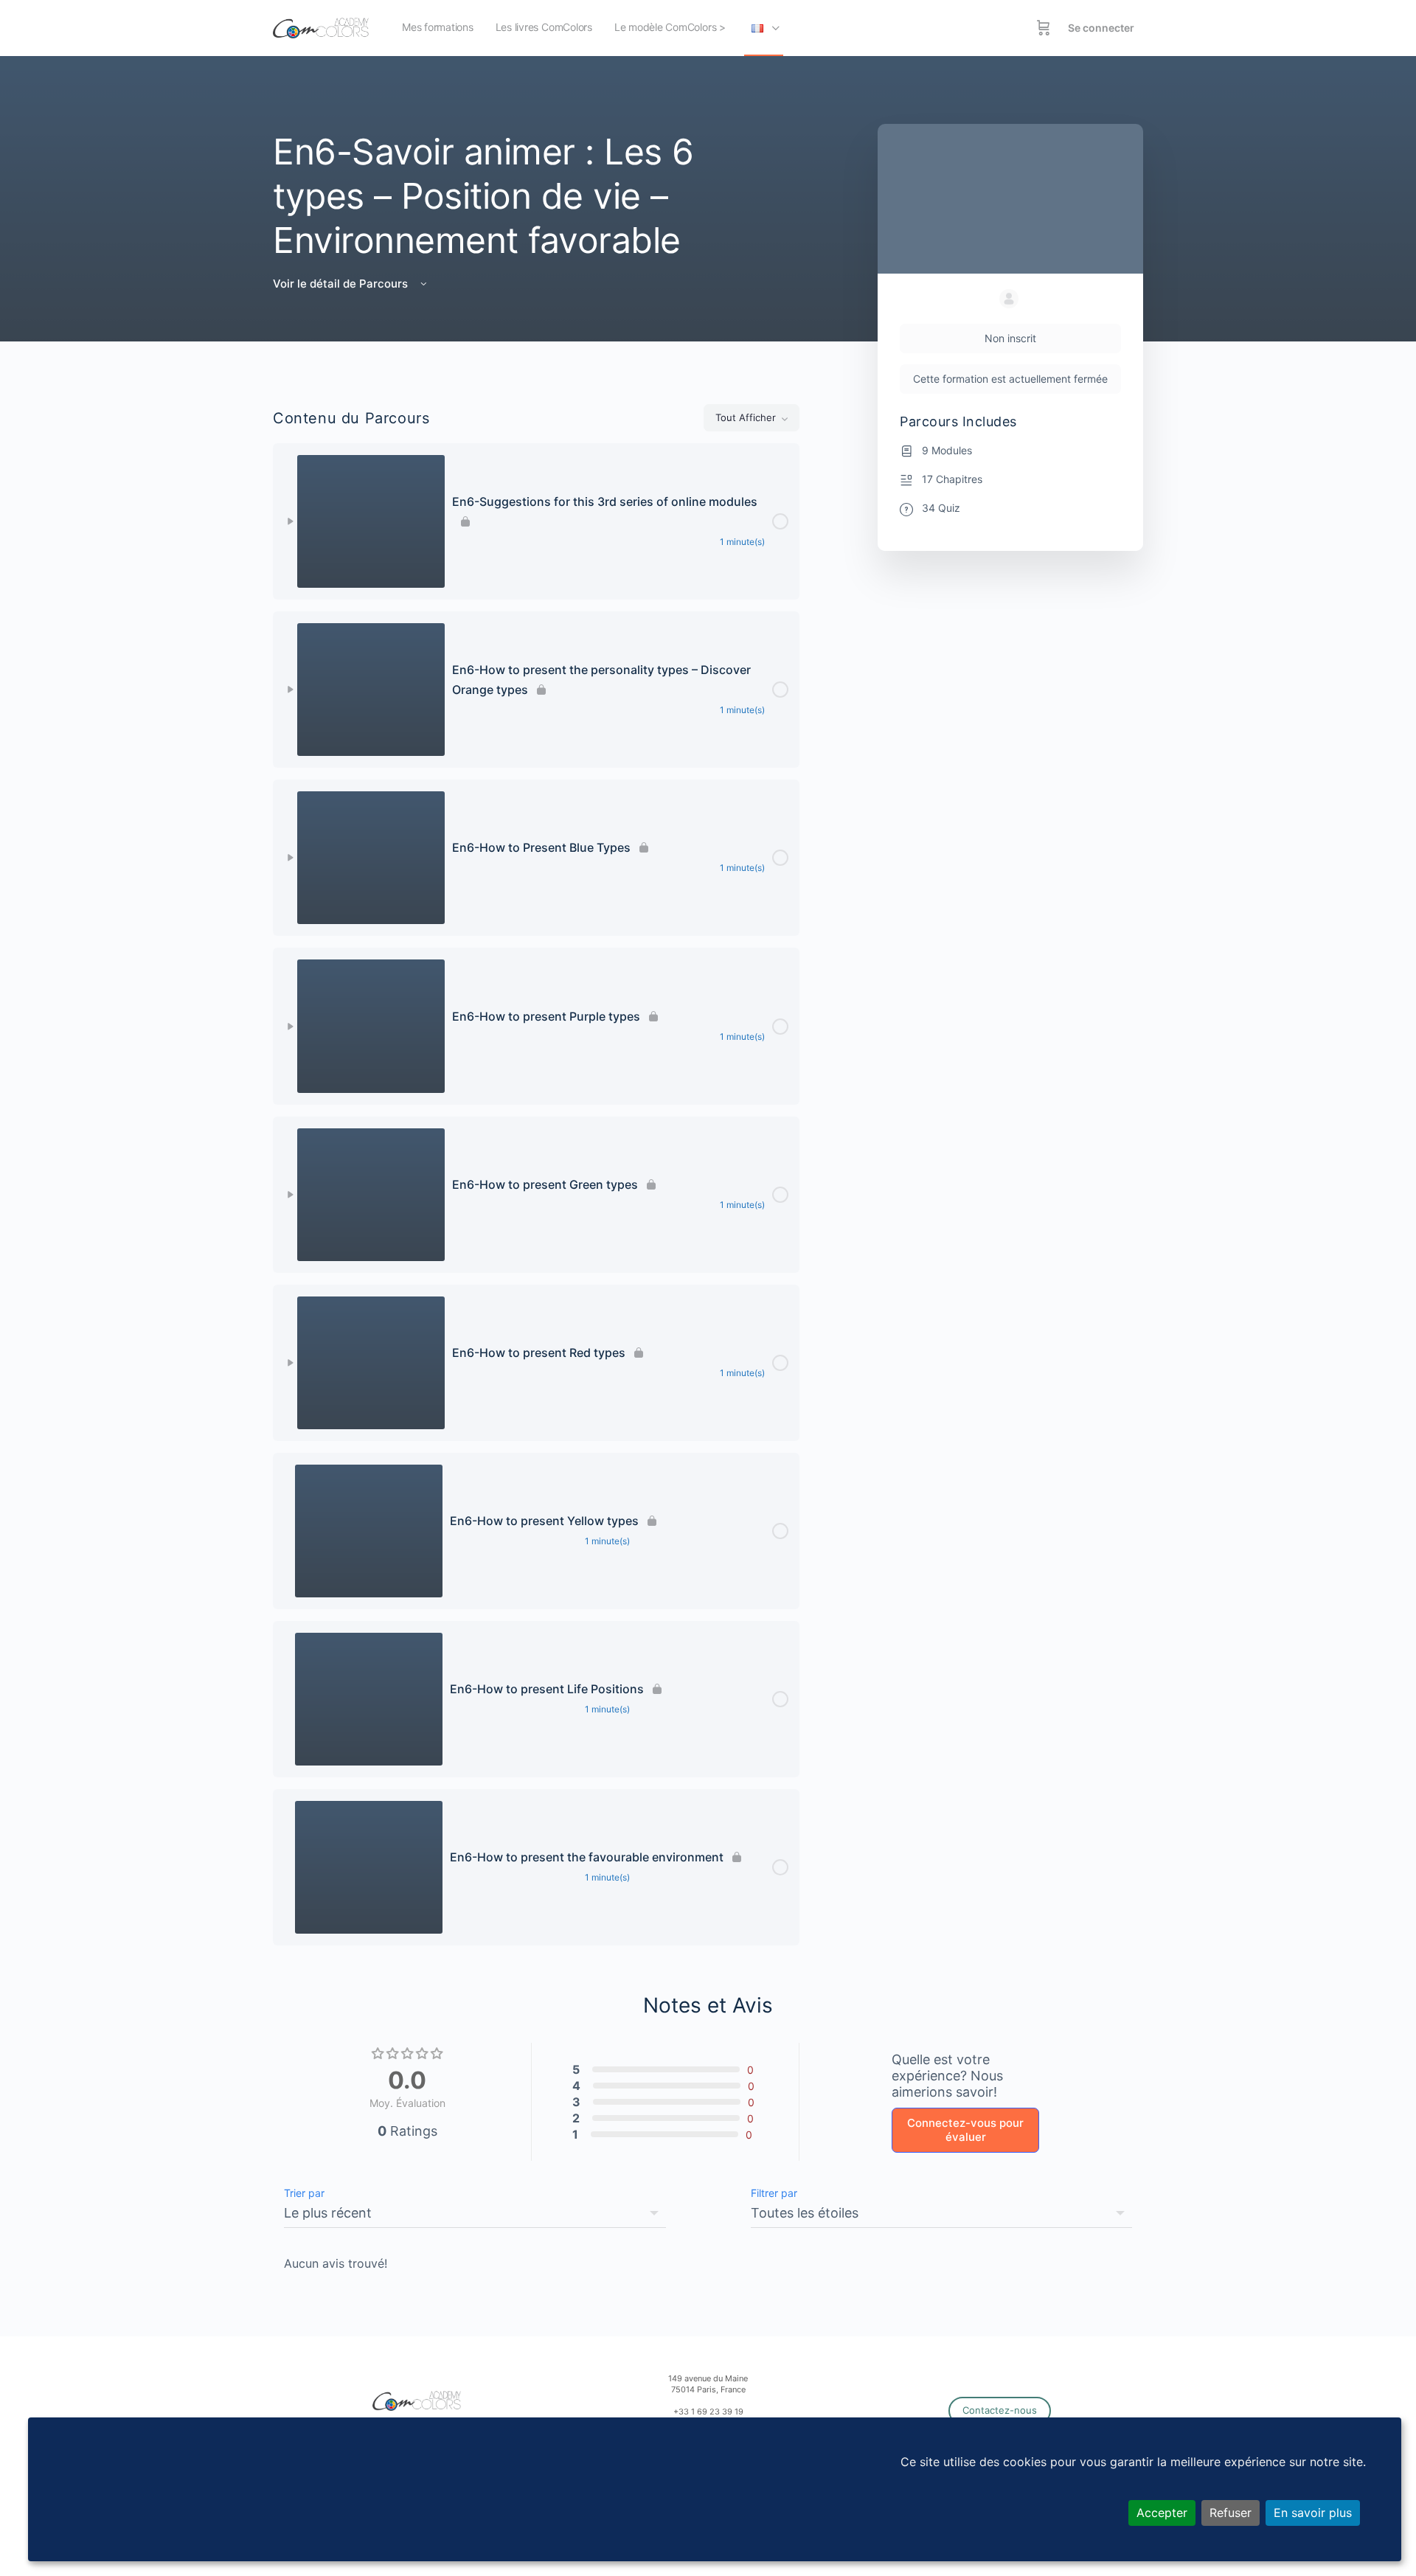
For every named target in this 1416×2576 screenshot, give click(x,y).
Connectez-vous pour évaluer (965, 2130)
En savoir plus (1313, 2513)
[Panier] (1044, 28)
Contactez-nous (1000, 2410)
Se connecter (1101, 28)
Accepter (1162, 2513)
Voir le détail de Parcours (342, 284)
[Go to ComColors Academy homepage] (321, 27)
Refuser (1231, 2513)
